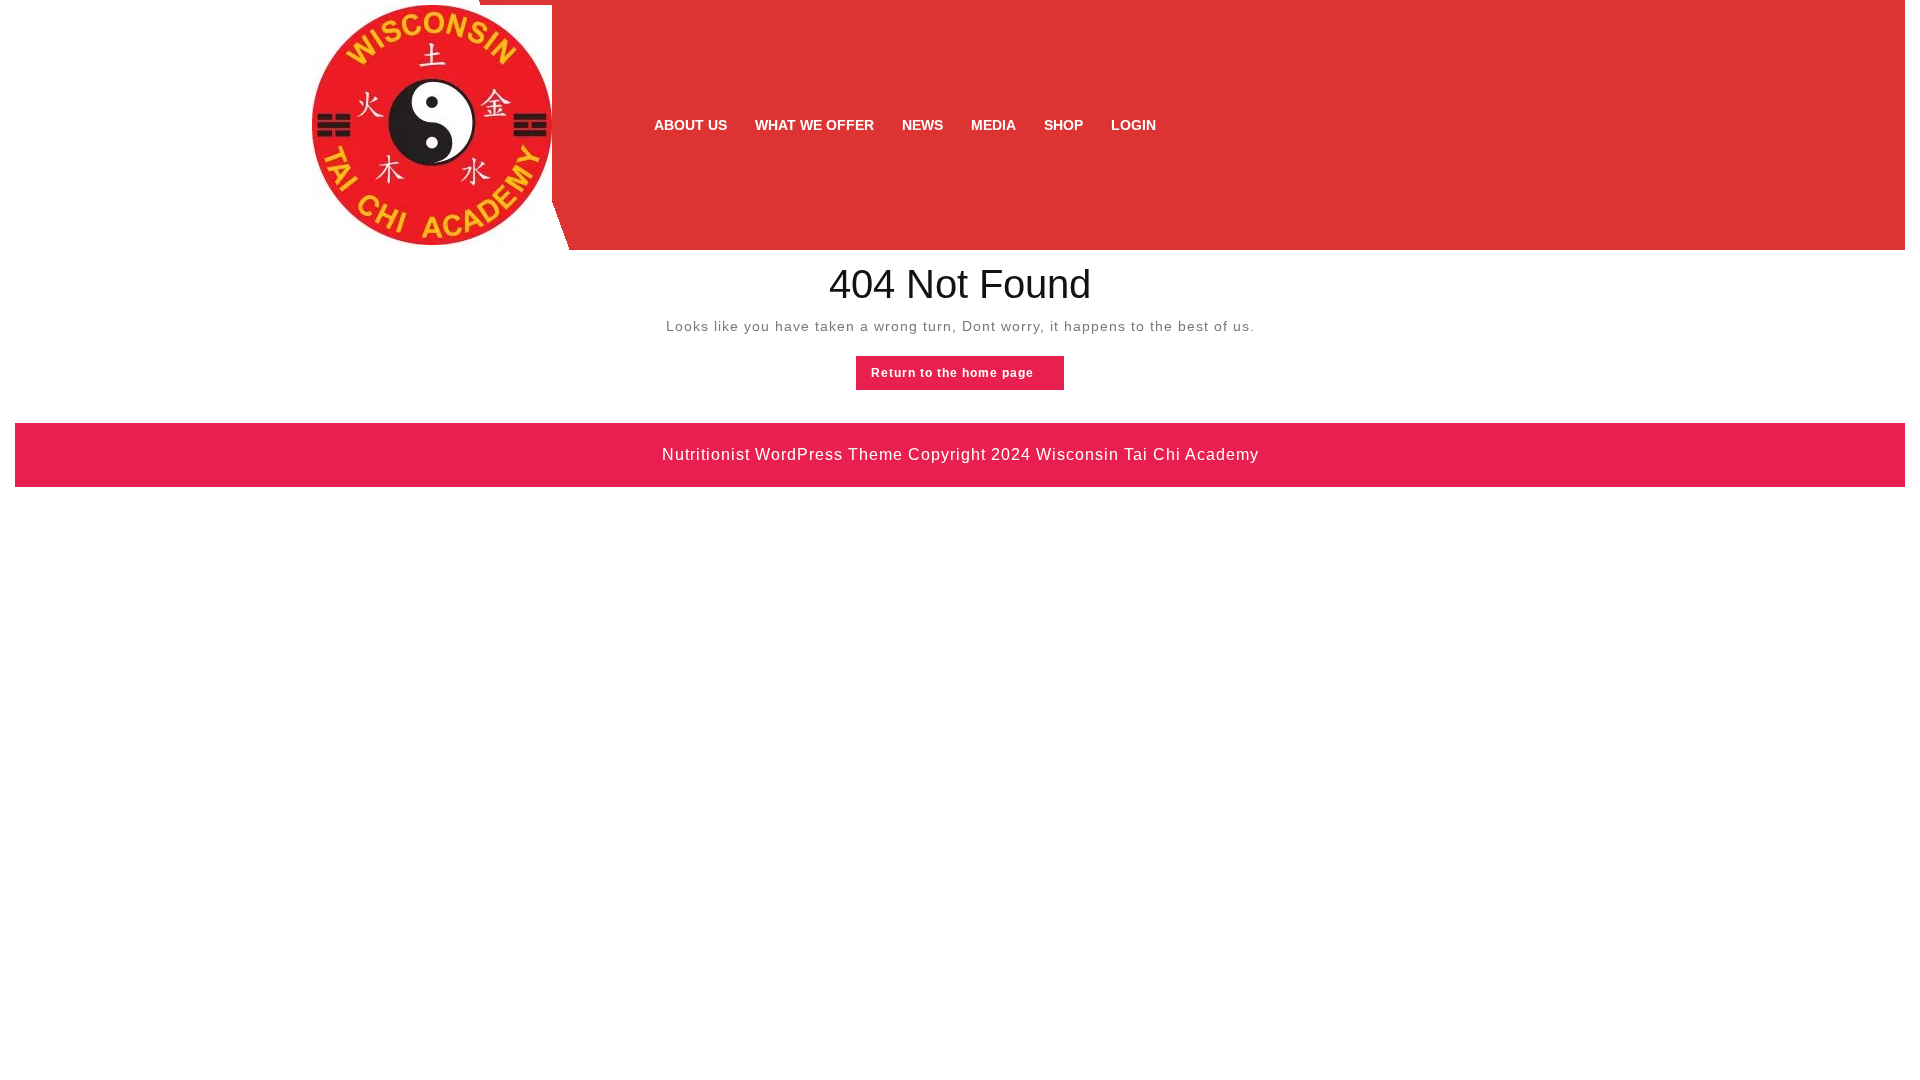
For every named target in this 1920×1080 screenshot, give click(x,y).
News (922, 125)
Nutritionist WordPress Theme (782, 454)
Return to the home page (967, 376)
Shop (1063, 125)
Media (993, 125)
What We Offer (814, 125)
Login (1133, 125)
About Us (690, 125)
